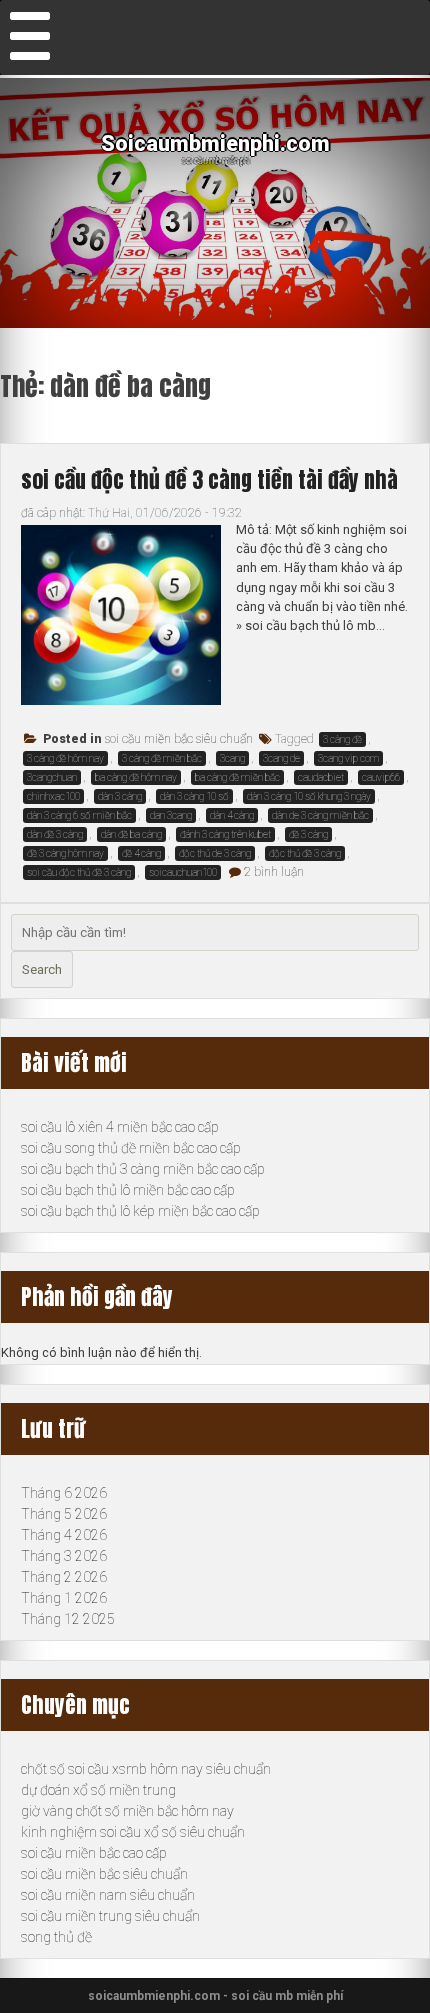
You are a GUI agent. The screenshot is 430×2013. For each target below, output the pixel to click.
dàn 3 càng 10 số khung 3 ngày (309, 796)
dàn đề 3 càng (55, 834)
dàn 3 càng (120, 796)
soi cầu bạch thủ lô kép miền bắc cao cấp (140, 1211)
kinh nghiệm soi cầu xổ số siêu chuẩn (133, 1832)
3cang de (281, 758)
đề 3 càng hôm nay (65, 853)
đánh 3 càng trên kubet (225, 834)
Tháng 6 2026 (64, 1493)
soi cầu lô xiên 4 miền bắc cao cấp (120, 1127)
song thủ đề (56, 1937)
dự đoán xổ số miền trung (98, 1790)
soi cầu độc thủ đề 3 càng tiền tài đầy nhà (209, 480)
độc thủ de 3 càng (215, 853)
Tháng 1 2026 (64, 1598)
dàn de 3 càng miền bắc (320, 815)
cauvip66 (381, 777)
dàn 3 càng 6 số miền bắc (79, 815)
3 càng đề (342, 739)
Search (42, 969)
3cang (232, 758)
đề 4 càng (141, 853)
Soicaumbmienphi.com (215, 143)
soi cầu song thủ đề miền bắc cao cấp (131, 1148)
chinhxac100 (53, 796)
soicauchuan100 (183, 872)
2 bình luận (274, 872)
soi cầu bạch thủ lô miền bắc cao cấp (128, 1190)
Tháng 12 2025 (68, 1619)
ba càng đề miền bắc (237, 777)
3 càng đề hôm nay (65, 758)
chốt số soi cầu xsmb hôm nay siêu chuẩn (146, 1769)
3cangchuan (52, 777)
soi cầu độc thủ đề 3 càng (79, 872)
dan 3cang (171, 815)
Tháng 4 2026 (64, 1535)
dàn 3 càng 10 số (194, 796)
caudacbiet (321, 777)
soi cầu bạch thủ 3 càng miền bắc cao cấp (143, 1169)
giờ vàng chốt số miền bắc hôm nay (127, 1811)
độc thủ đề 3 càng (305, 853)
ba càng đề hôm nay (136, 777)
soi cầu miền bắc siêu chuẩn (179, 739)
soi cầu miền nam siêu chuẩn (108, 1895)
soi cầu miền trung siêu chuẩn (110, 1916)
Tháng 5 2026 (64, 1514)
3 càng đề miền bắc (162, 758)
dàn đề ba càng (131, 834)
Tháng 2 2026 (64, 1577)
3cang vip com (348, 758)
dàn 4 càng (232, 815)
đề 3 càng (308, 834)
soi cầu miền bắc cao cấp (94, 1853)
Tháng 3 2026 (64, 1556)
